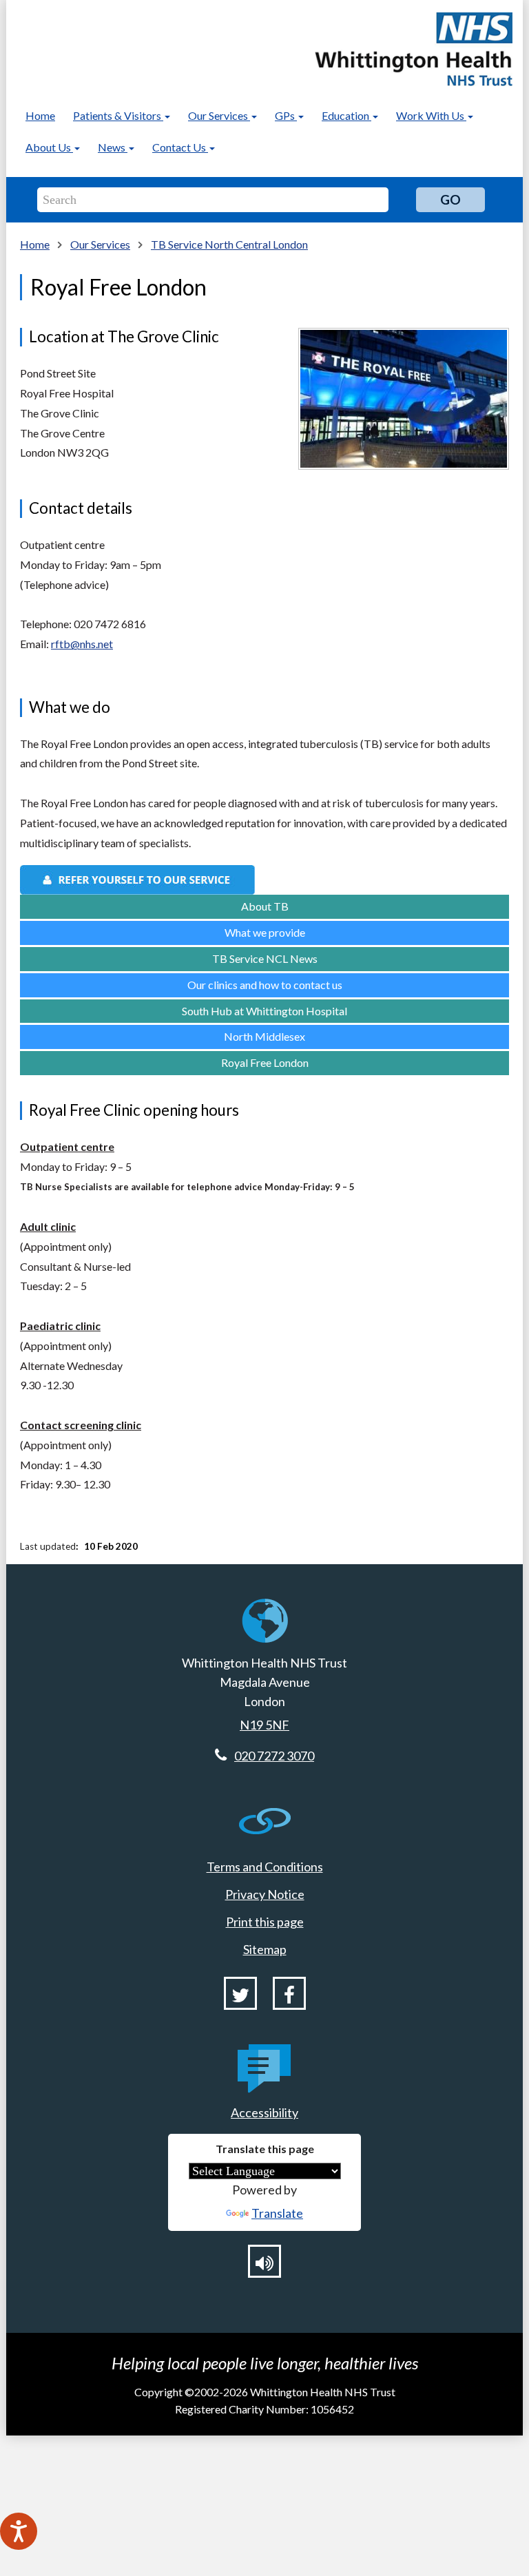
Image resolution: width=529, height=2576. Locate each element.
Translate (277, 2213)
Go (450, 199)
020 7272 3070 (274, 1756)
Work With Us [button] (431, 115)
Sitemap (265, 1949)
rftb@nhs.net (82, 644)
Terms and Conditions (265, 1867)
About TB (265, 906)
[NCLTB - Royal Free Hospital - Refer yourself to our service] (264, 880)
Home (40, 115)
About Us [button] (49, 147)
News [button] (113, 147)
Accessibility (264, 2112)
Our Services (100, 244)
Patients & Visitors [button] (118, 115)
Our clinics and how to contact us (265, 985)
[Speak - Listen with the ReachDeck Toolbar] (19, 2531)
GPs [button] (286, 115)
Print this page (265, 1922)
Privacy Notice (265, 1894)
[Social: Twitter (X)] (240, 1993)
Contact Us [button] (180, 147)
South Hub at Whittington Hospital (264, 1011)
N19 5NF (264, 1725)
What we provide (265, 932)
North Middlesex (264, 1036)
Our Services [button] (219, 115)
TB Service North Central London (229, 244)
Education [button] (346, 115)
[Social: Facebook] (289, 1993)
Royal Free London (265, 1062)
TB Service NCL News (265, 958)
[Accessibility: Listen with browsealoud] (264, 2261)
